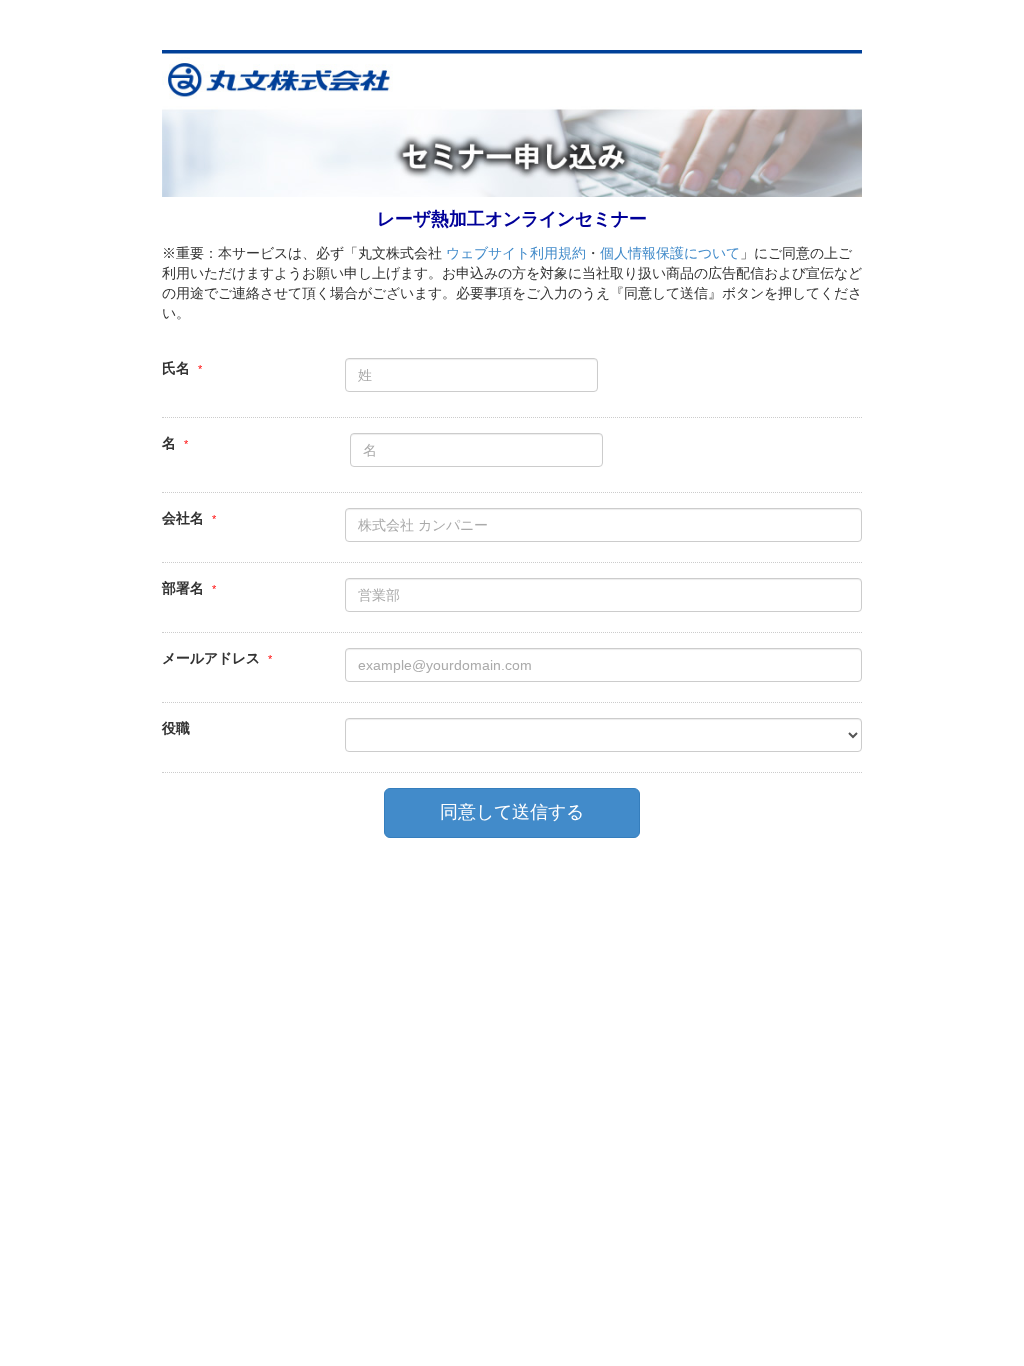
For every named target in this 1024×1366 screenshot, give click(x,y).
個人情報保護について (670, 253)
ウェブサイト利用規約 (516, 253)
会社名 (183, 518)
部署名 (183, 588)
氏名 (176, 368)
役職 (176, 728)
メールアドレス (211, 658)
